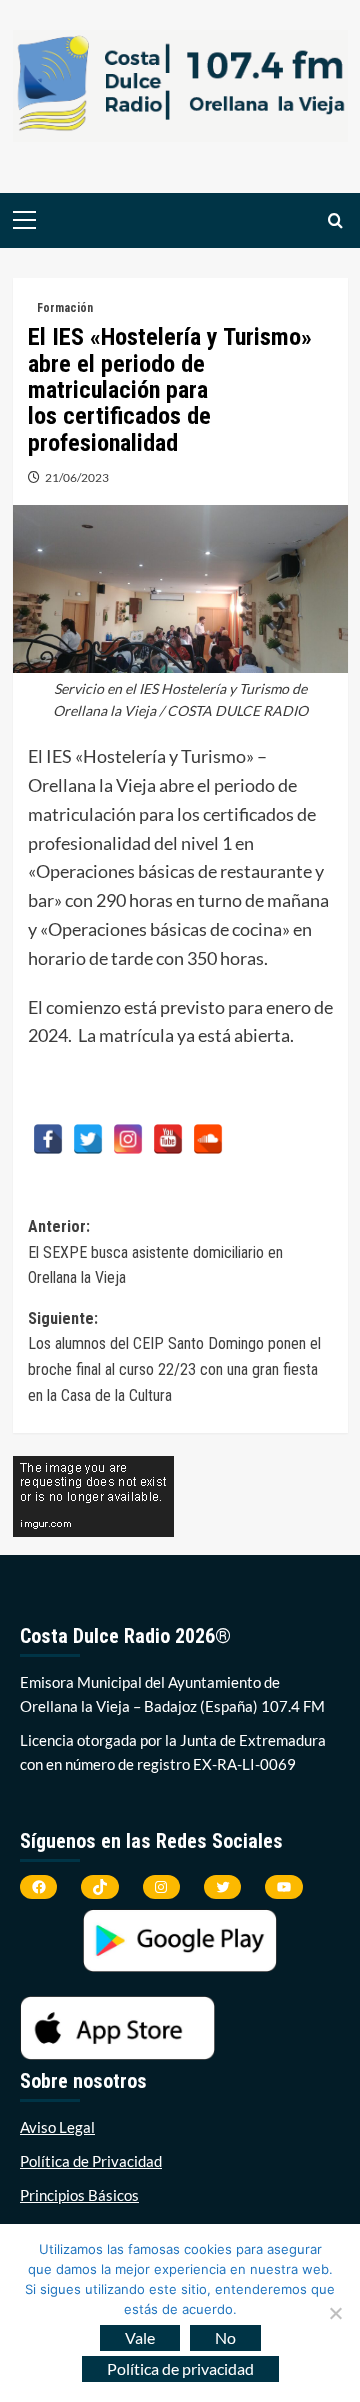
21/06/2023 (77, 477)
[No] (335, 2313)
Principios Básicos (79, 2195)
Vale (140, 2337)
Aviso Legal (57, 2127)
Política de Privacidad (91, 2161)
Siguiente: (174, 1357)
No (225, 2337)
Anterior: (155, 1252)
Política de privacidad (180, 2368)
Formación (65, 308)
